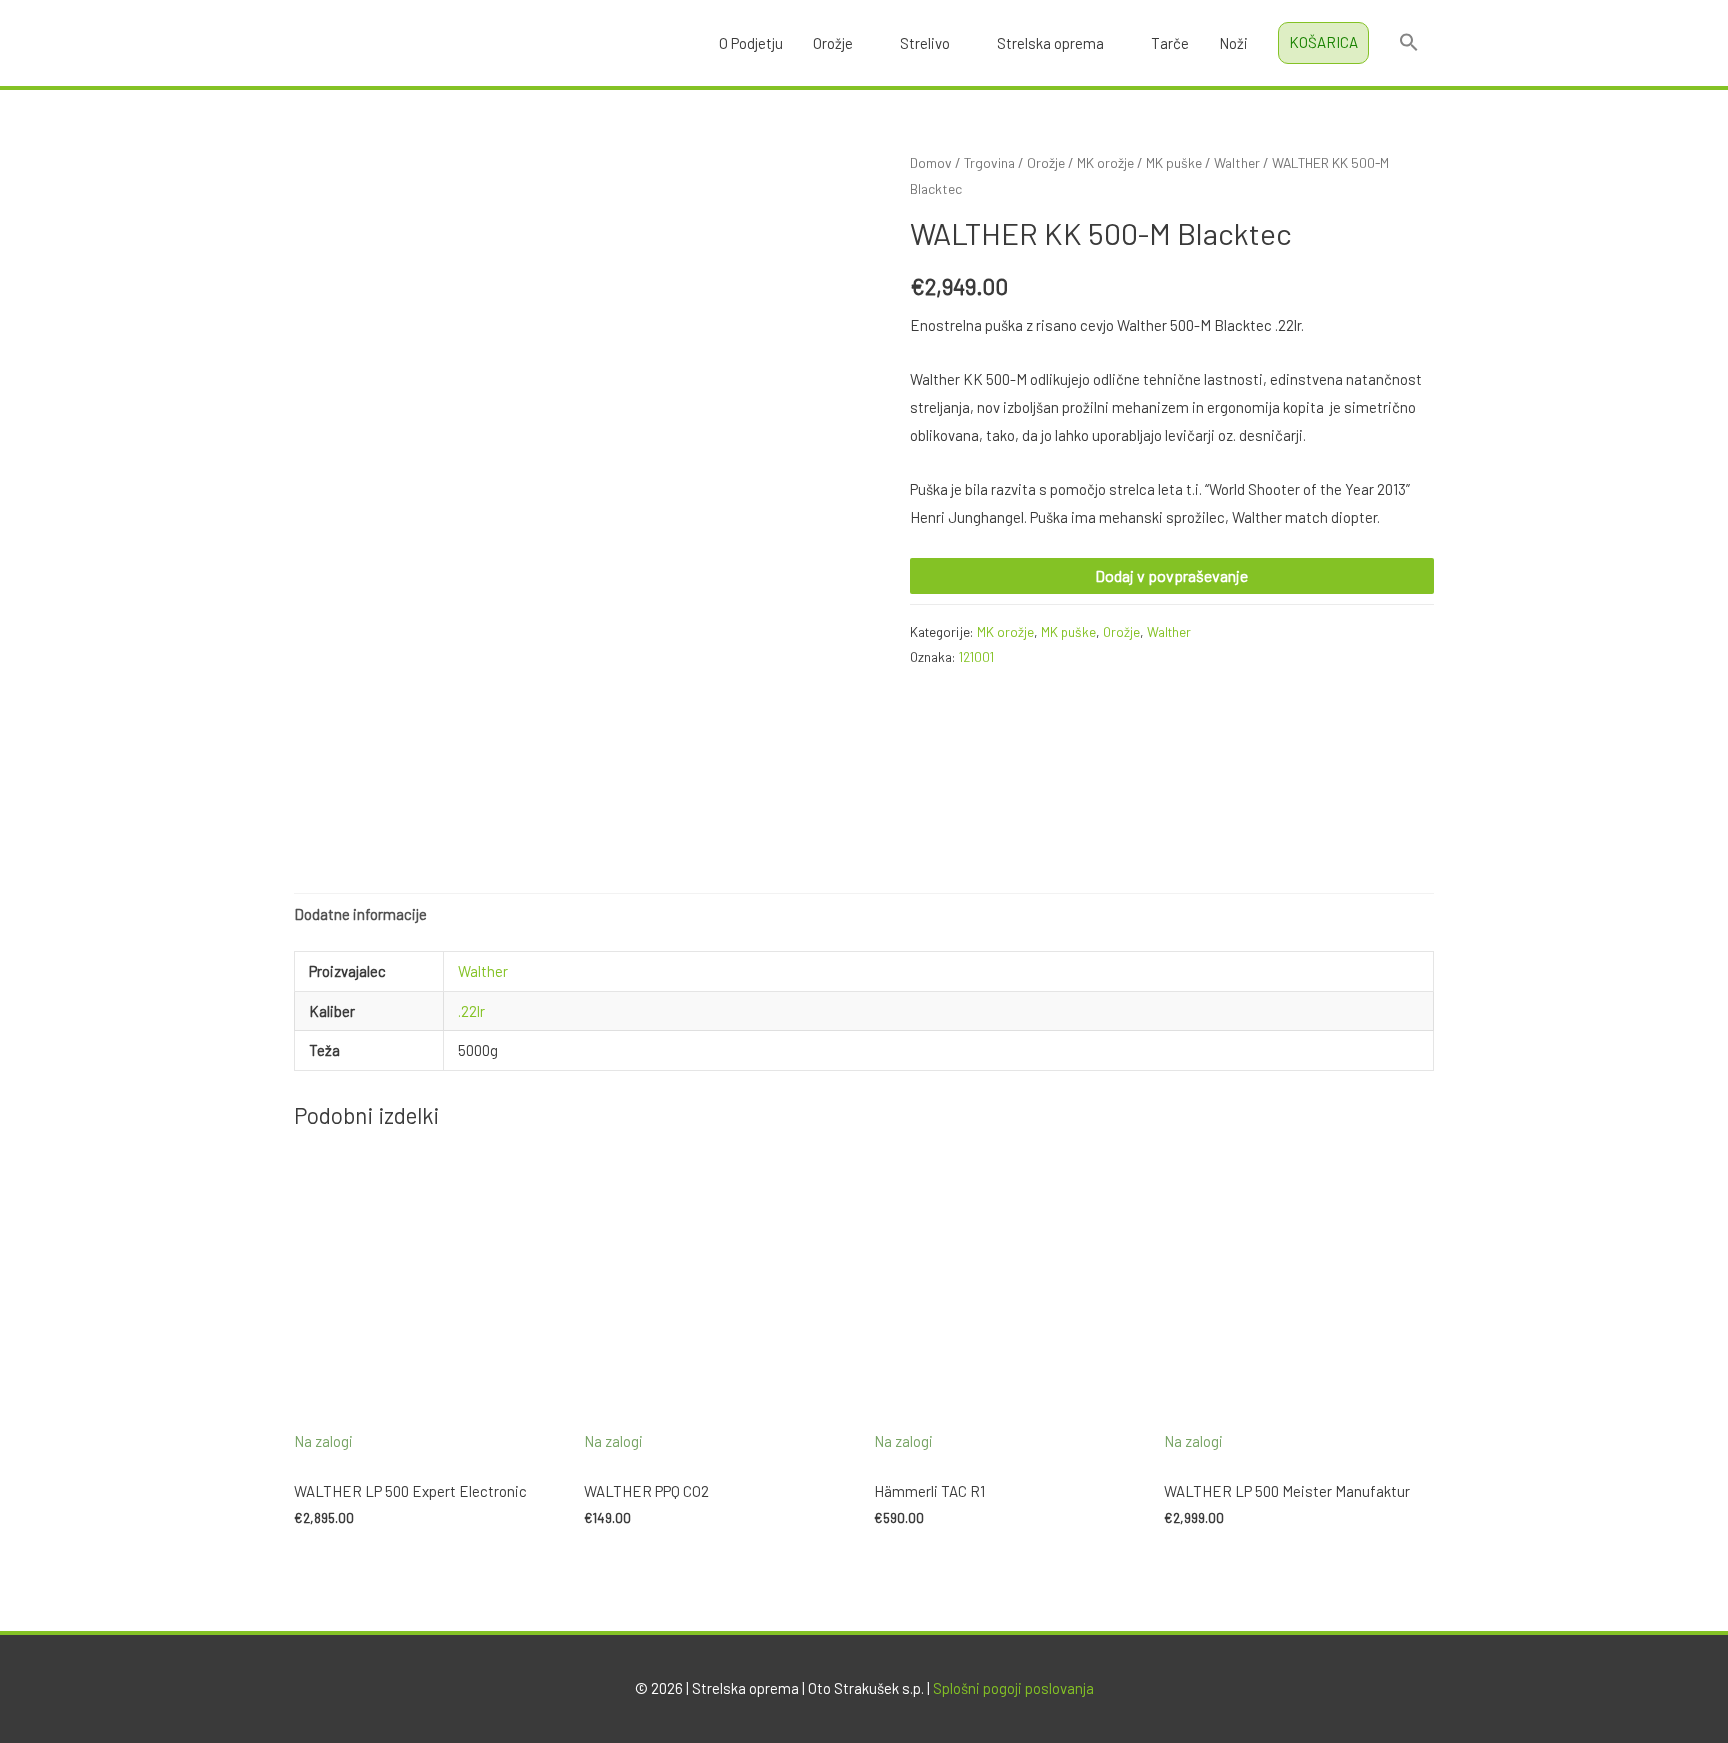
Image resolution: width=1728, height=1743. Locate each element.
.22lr (471, 1011)
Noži (1233, 43)
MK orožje (1105, 162)
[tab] (360, 915)
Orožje (833, 43)
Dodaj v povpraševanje (1171, 575)
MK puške (1174, 162)
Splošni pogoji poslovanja (1013, 1688)
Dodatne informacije (360, 914)
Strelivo (925, 43)
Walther (1237, 162)
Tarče (1170, 43)
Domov (931, 162)
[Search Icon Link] (1409, 43)
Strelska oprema (1050, 43)
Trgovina (989, 162)
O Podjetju (751, 43)
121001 (976, 656)
